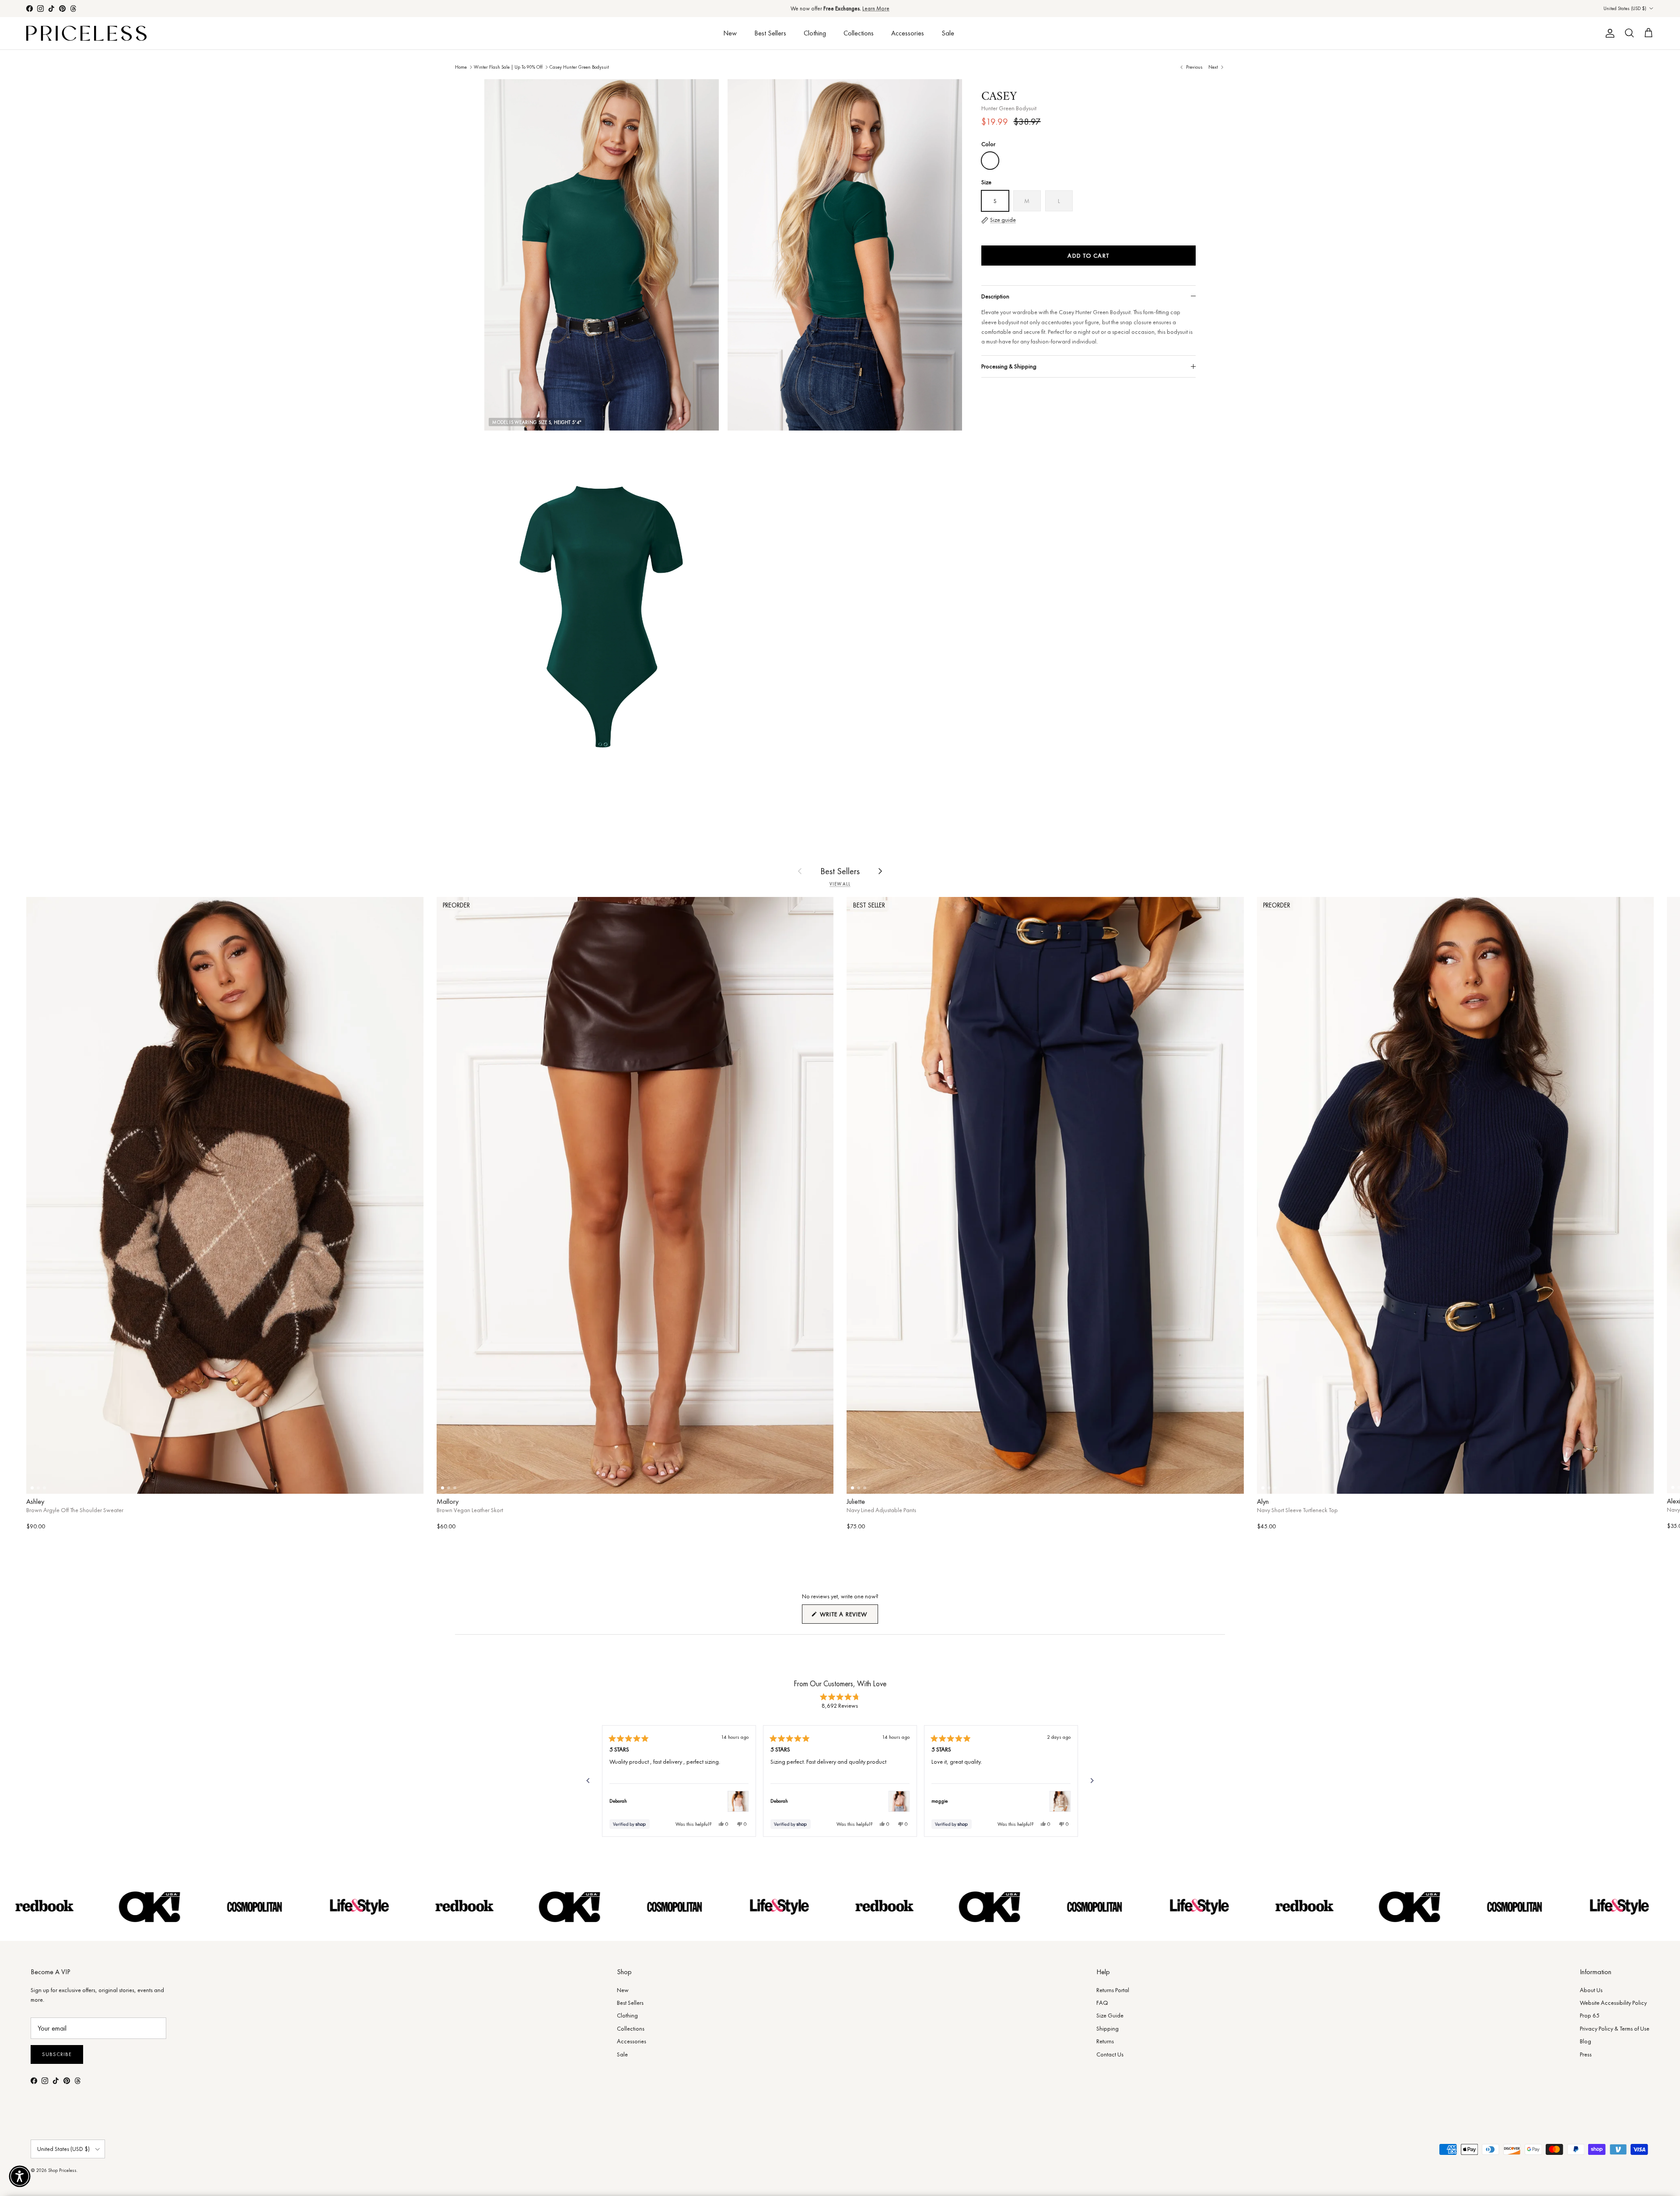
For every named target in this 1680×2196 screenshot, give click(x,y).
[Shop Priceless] (86, 33)
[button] (20, 2176)
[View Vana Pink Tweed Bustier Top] (738, 1801)
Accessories (908, 33)
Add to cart (1088, 256)
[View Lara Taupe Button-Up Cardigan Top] (1060, 1801)
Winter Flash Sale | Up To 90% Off (508, 67)
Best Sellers (770, 33)
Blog (1585, 2041)
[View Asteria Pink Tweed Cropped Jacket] (899, 1801)
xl (381, 1481)
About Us (1591, 1990)
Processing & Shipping (1009, 366)
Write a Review (848, 1617)
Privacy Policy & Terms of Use (1615, 2028)
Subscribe (57, 2054)
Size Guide (1110, 2015)
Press (1586, 2054)
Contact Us (1110, 2054)
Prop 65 (1590, 2015)
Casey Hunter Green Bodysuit (579, 67)
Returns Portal (1113, 1990)
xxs (883, 1481)
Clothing (815, 33)
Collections (859, 33)
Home (461, 67)
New (730, 33)
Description (995, 296)
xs (69, 1481)
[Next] (1092, 1781)
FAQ (1102, 2003)
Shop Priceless (62, 2170)
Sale (948, 33)
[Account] (1608, 33)
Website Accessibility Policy (1613, 2003)
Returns (1105, 2041)
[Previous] (588, 1781)
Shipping (1108, 2028)
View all (840, 884)
